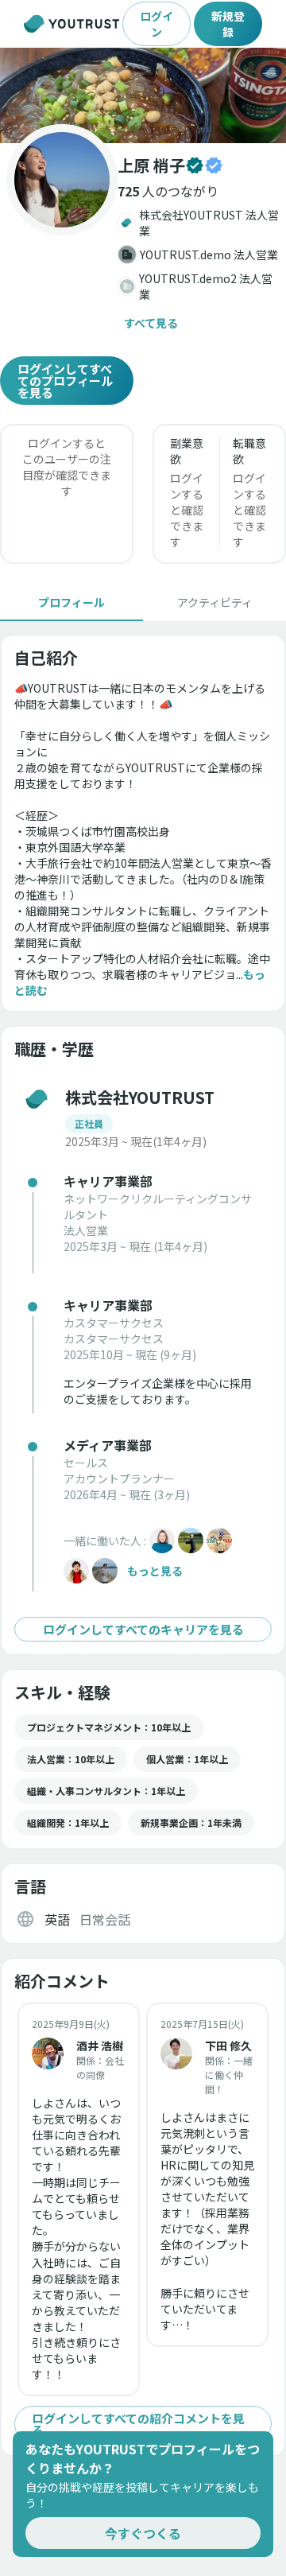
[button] (143, 95)
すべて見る (151, 323)
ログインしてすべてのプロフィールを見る (65, 381)
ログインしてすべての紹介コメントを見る (138, 2424)
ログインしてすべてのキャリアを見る (143, 1629)
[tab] (71, 602)
